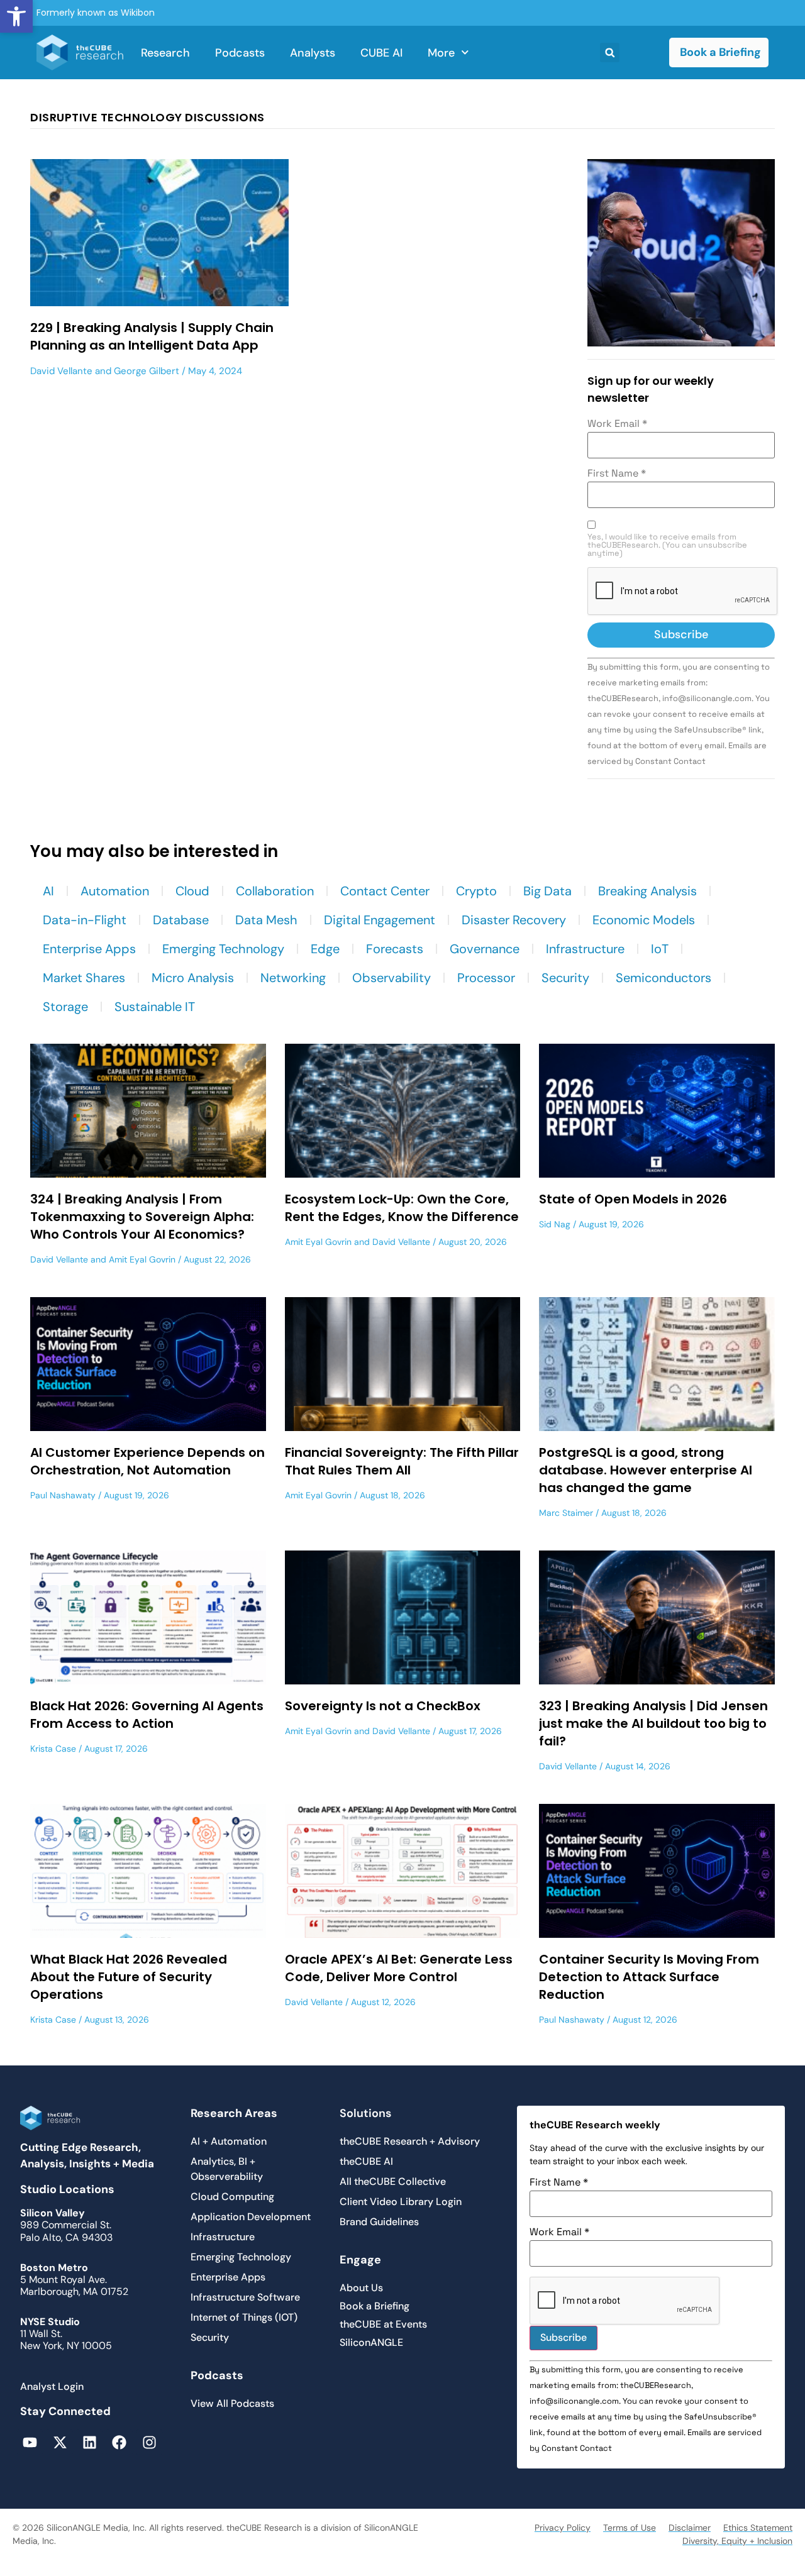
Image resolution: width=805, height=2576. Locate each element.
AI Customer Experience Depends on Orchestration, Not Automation (147, 1461)
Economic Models (644, 920)
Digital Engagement (380, 920)
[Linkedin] (90, 2442)
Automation (115, 891)
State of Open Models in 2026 (633, 1199)
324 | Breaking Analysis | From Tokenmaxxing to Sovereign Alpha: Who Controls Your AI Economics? (142, 1217)
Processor (486, 978)
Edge (325, 949)
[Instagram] (149, 2442)
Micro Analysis (193, 978)
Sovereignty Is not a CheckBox (383, 1706)
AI (48, 891)
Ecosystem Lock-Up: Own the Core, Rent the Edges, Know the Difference (402, 1208)
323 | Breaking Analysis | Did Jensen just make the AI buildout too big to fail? (653, 1723)
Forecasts (395, 949)
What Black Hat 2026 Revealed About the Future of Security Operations (129, 1977)
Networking (293, 978)
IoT (660, 949)
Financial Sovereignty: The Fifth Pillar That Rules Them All (402, 1461)
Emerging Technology (223, 949)
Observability (391, 978)
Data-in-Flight (85, 920)
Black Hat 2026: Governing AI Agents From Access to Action (147, 1715)
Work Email (617, 424)
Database (181, 920)
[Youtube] (30, 2442)
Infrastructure (585, 949)
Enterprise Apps (89, 949)
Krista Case (53, 1749)
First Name (617, 473)
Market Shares (84, 978)
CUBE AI (381, 53)
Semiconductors (663, 978)
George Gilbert (147, 371)
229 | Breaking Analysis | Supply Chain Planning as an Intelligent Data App (152, 336)
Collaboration (275, 891)
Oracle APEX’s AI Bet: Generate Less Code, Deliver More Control (399, 1968)
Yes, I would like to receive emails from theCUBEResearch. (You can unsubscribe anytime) (667, 545)
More (441, 53)
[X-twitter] (59, 2442)
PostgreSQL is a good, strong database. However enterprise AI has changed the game (646, 1470)
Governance (485, 949)
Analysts (313, 53)
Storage (65, 1007)
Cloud (192, 891)
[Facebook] (119, 2442)
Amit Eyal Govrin (142, 1259)
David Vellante (61, 371)
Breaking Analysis (647, 891)
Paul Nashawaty (63, 1495)
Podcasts (240, 53)
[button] (16, 16)
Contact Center (385, 891)
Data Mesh (266, 920)
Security (565, 978)
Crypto (476, 891)
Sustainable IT (155, 1007)
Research (165, 53)
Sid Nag (555, 1224)
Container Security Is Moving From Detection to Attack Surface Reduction (649, 1977)
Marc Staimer (566, 1513)
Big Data (547, 891)
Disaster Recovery (514, 920)
